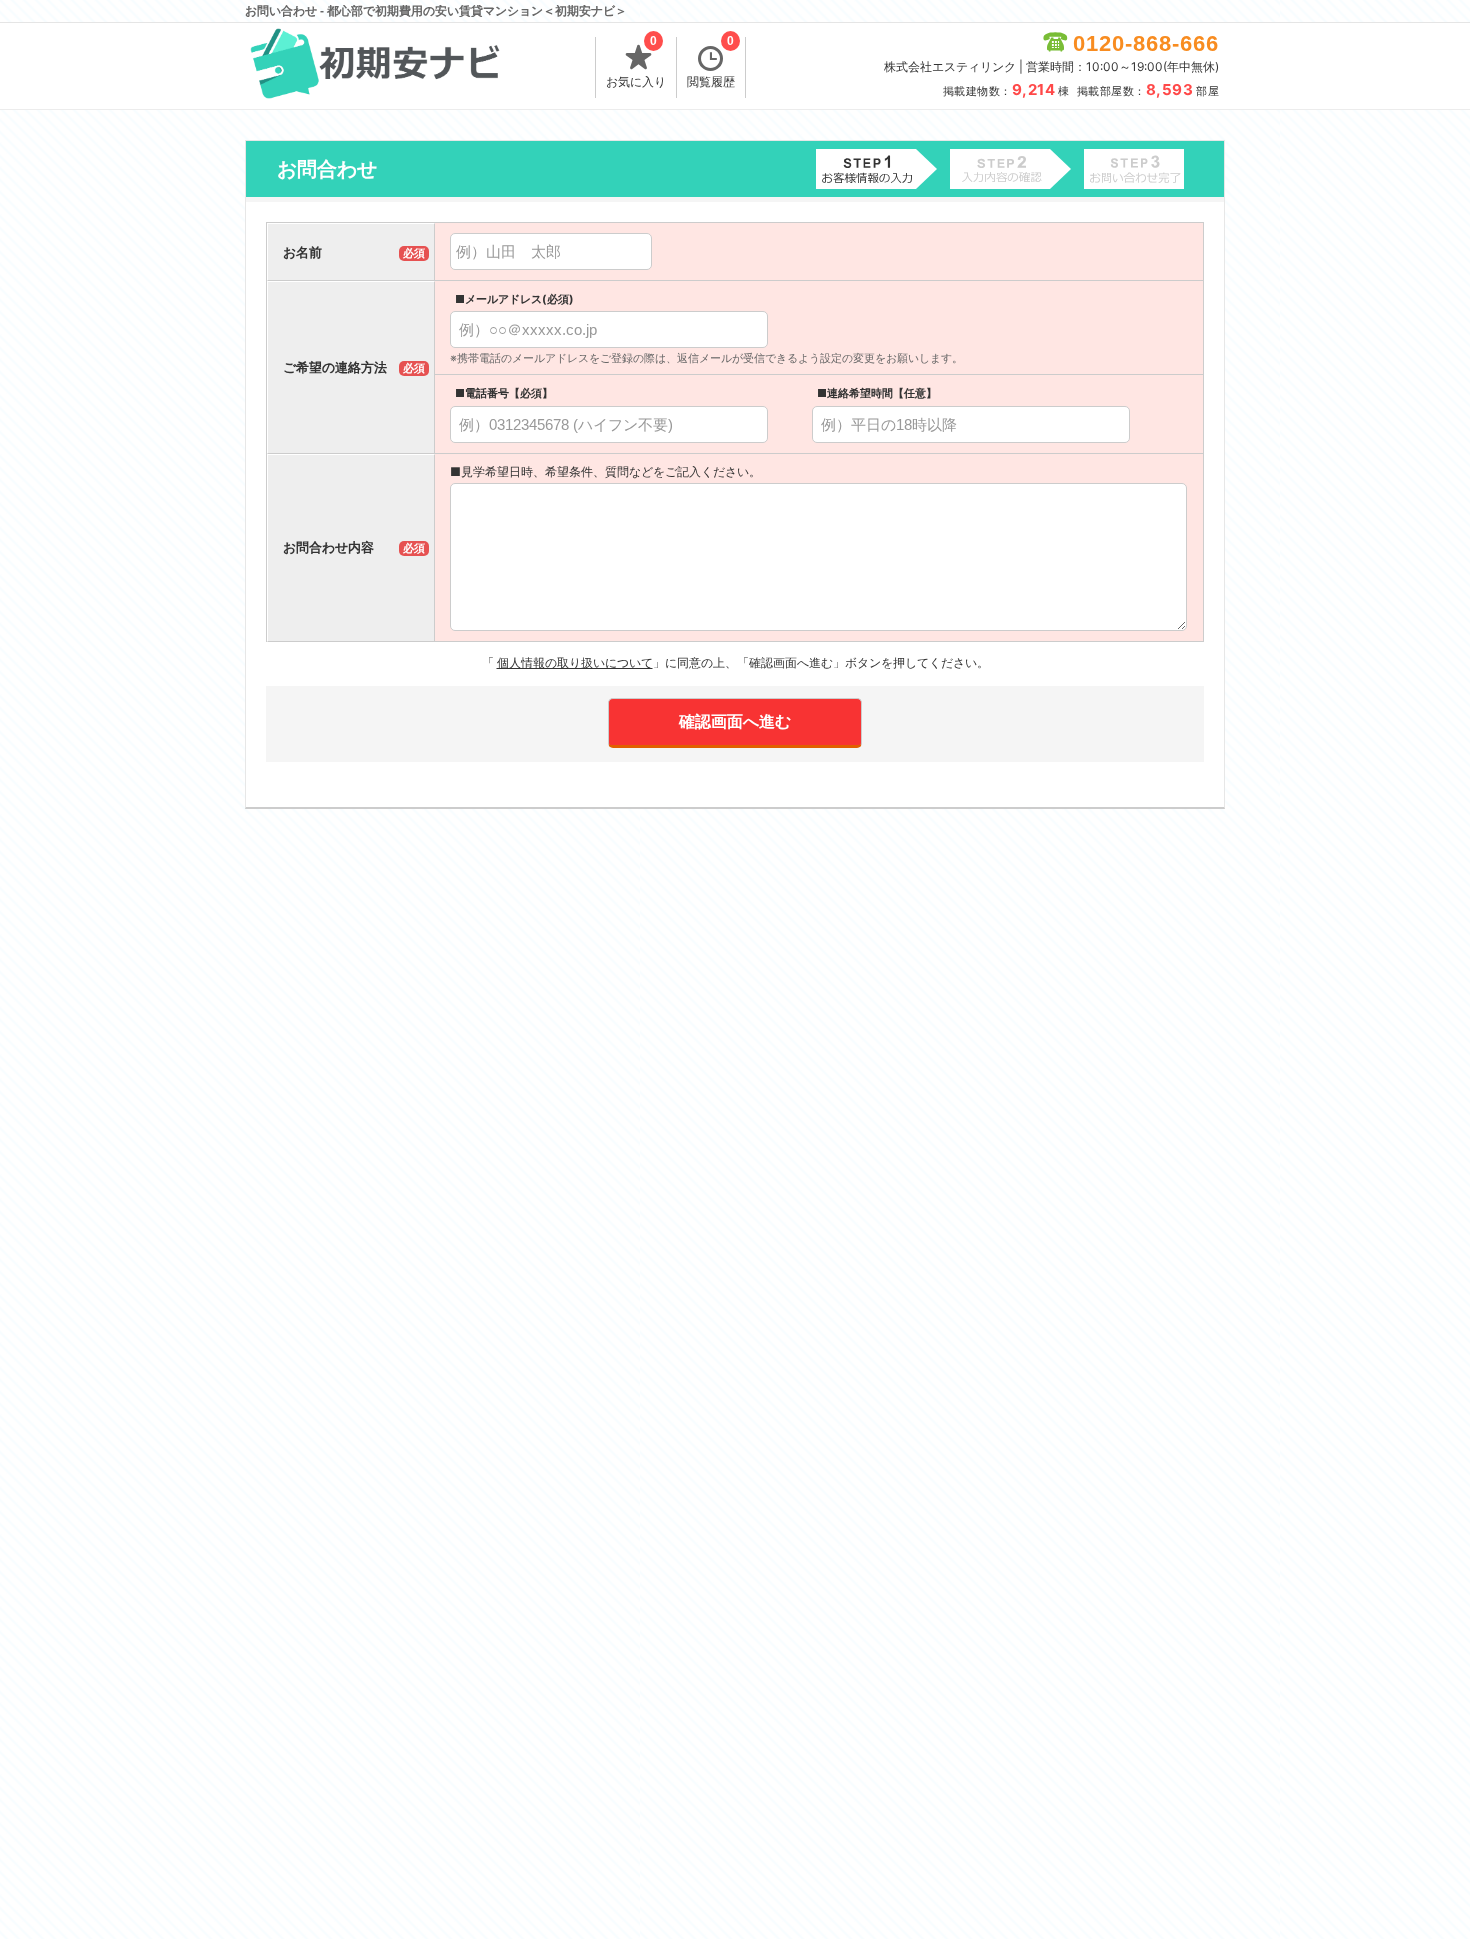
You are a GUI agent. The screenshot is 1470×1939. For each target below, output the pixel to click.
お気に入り (636, 63)
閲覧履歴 (711, 63)
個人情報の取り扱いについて (575, 662)
